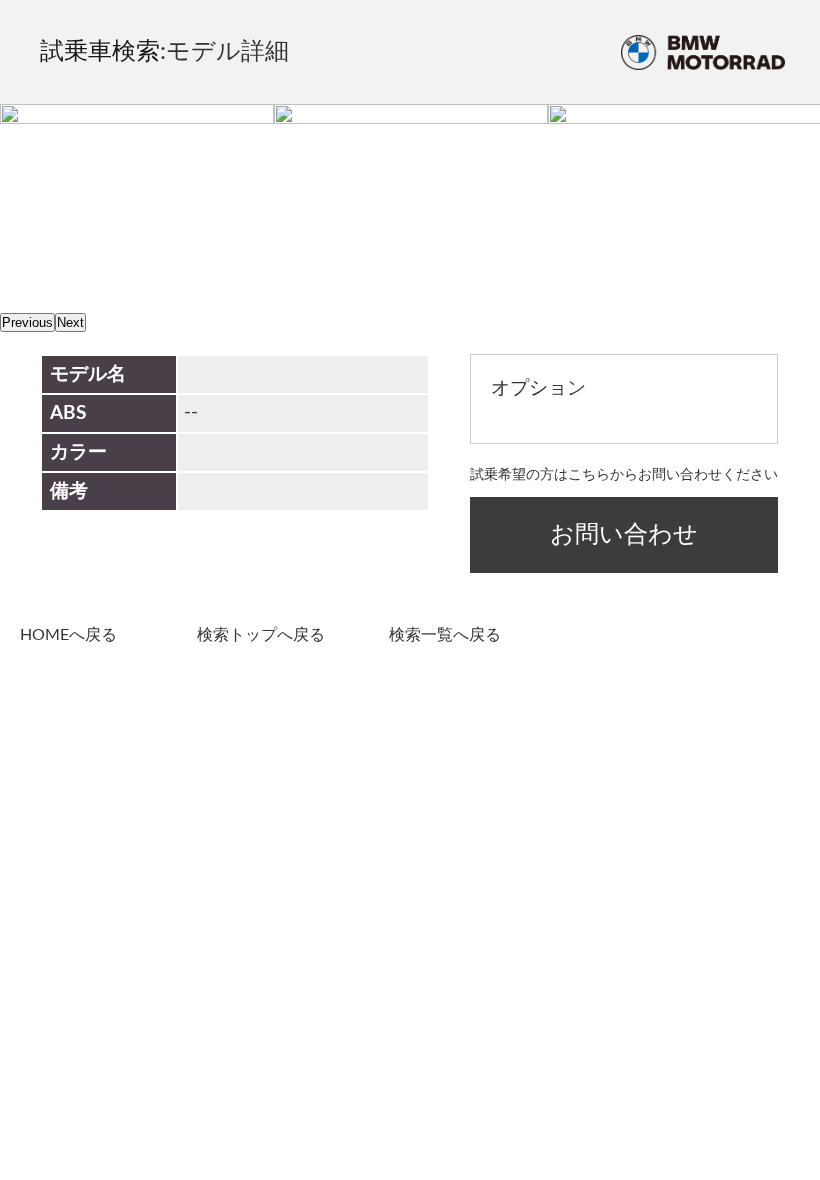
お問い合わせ (624, 535)
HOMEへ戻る (68, 635)
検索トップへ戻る (261, 635)
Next (70, 322)
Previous (27, 322)
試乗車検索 (100, 52)
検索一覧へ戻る (445, 635)
